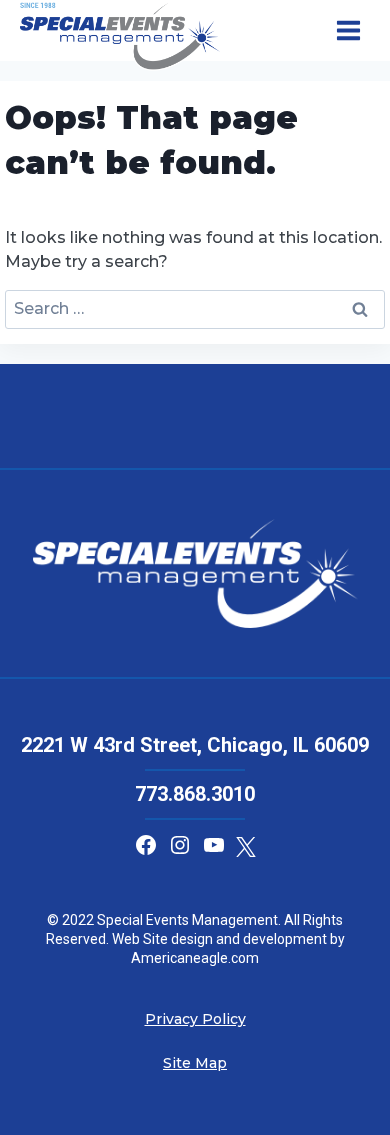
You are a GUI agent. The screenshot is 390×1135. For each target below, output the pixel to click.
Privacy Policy (195, 1019)
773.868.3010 (195, 794)
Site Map (195, 1063)
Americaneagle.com (195, 958)
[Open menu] (348, 31)
